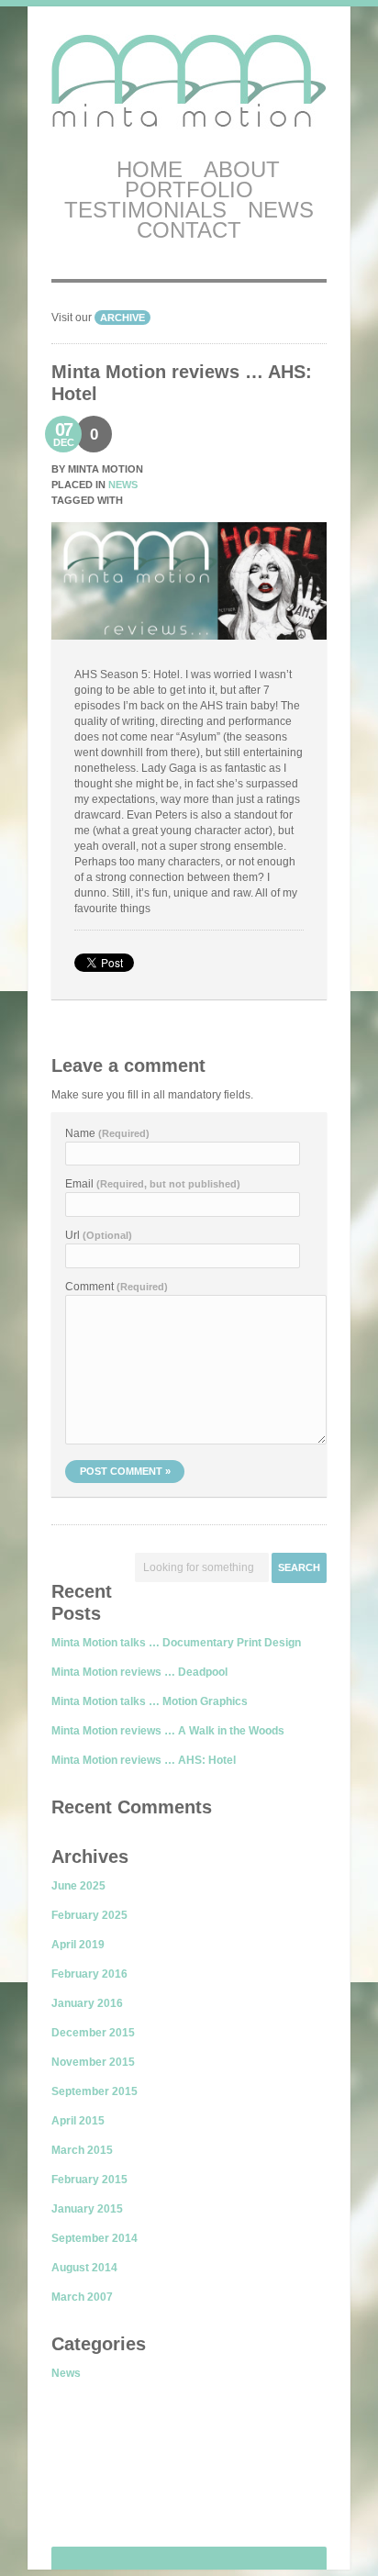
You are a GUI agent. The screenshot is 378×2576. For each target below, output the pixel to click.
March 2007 (82, 2297)
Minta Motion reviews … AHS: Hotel (144, 1760)
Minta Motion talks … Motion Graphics (150, 1701)
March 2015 (82, 2150)
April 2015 (78, 2121)
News (281, 210)
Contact (189, 230)
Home (150, 169)
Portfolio (189, 190)
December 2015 (93, 2033)
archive (122, 318)
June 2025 (78, 1886)
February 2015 (89, 2180)
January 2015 (87, 2209)
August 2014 (84, 2268)
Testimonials (145, 210)
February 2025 (89, 1915)
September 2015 (94, 2091)
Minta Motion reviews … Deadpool (139, 1672)
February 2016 (89, 1974)
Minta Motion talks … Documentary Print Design (176, 1643)
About (242, 169)
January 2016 (87, 2003)
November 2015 (93, 2062)
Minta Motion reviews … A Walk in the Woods (168, 1731)
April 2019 (78, 1945)
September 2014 (94, 2238)
